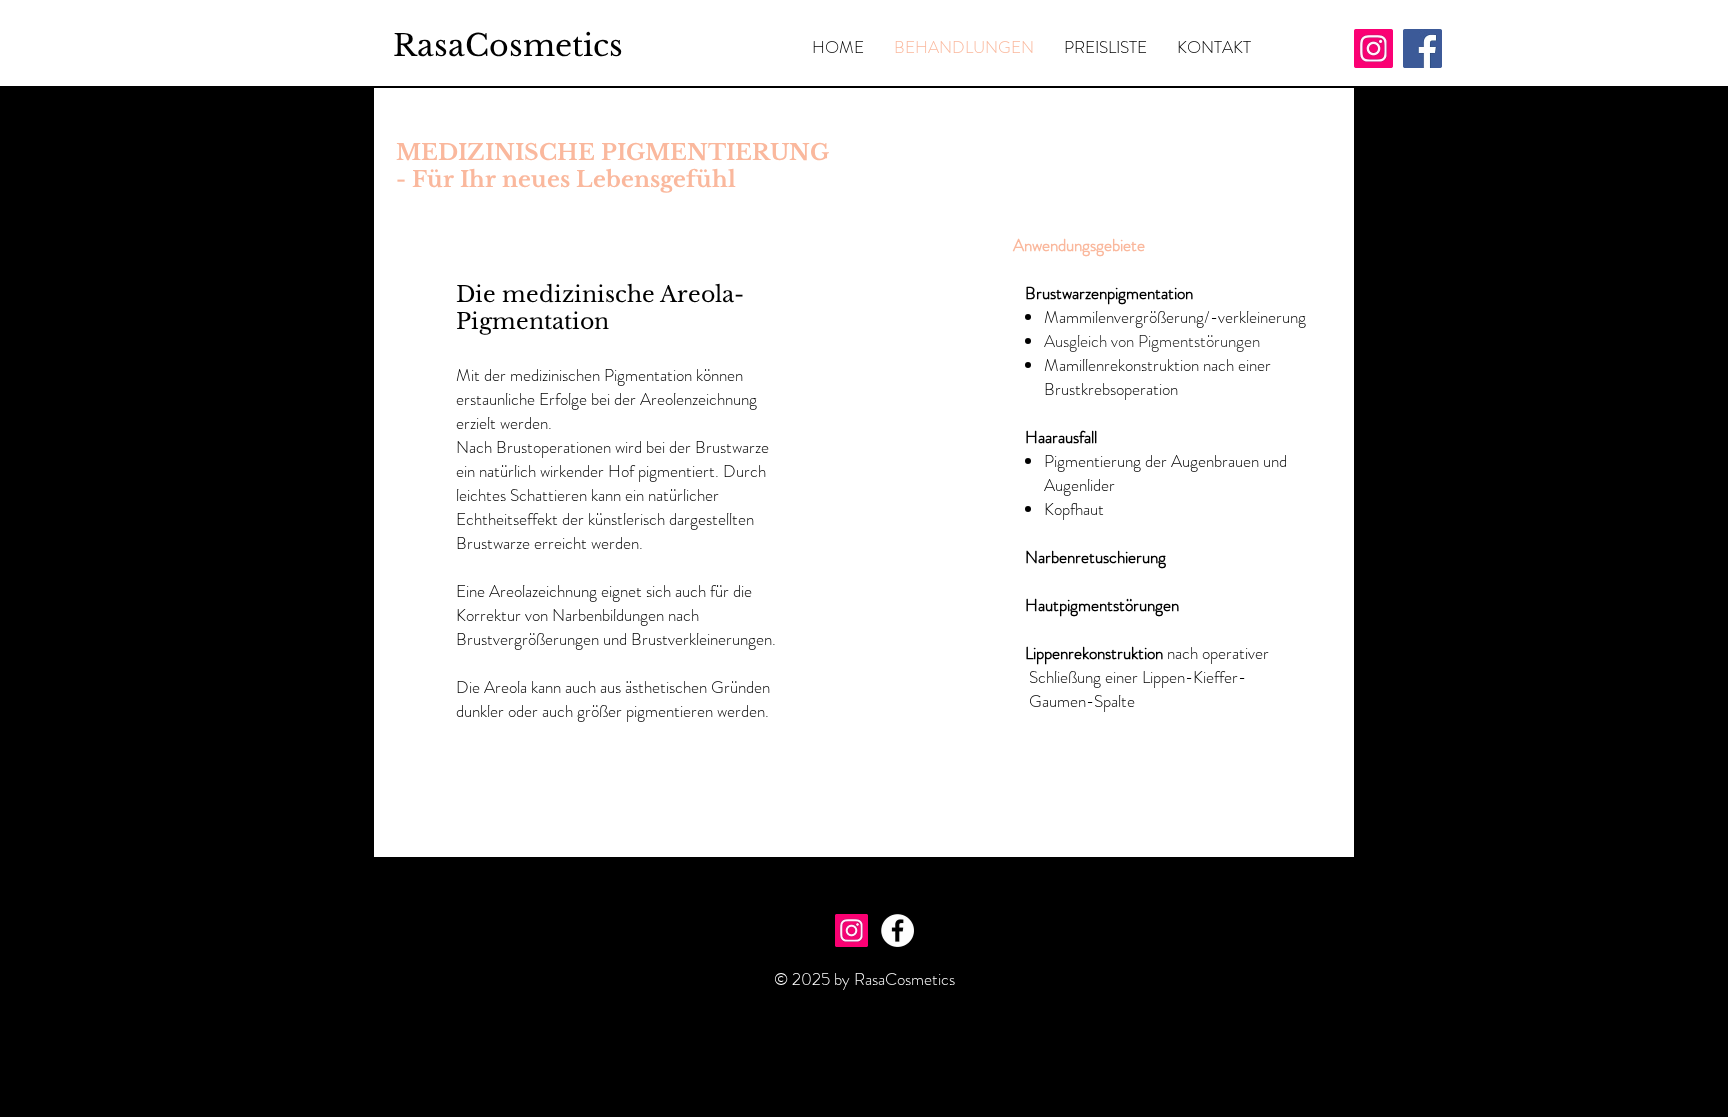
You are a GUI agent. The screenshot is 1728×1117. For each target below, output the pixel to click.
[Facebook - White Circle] (897, 930)
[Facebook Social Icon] (1422, 48)
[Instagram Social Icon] (1373, 48)
